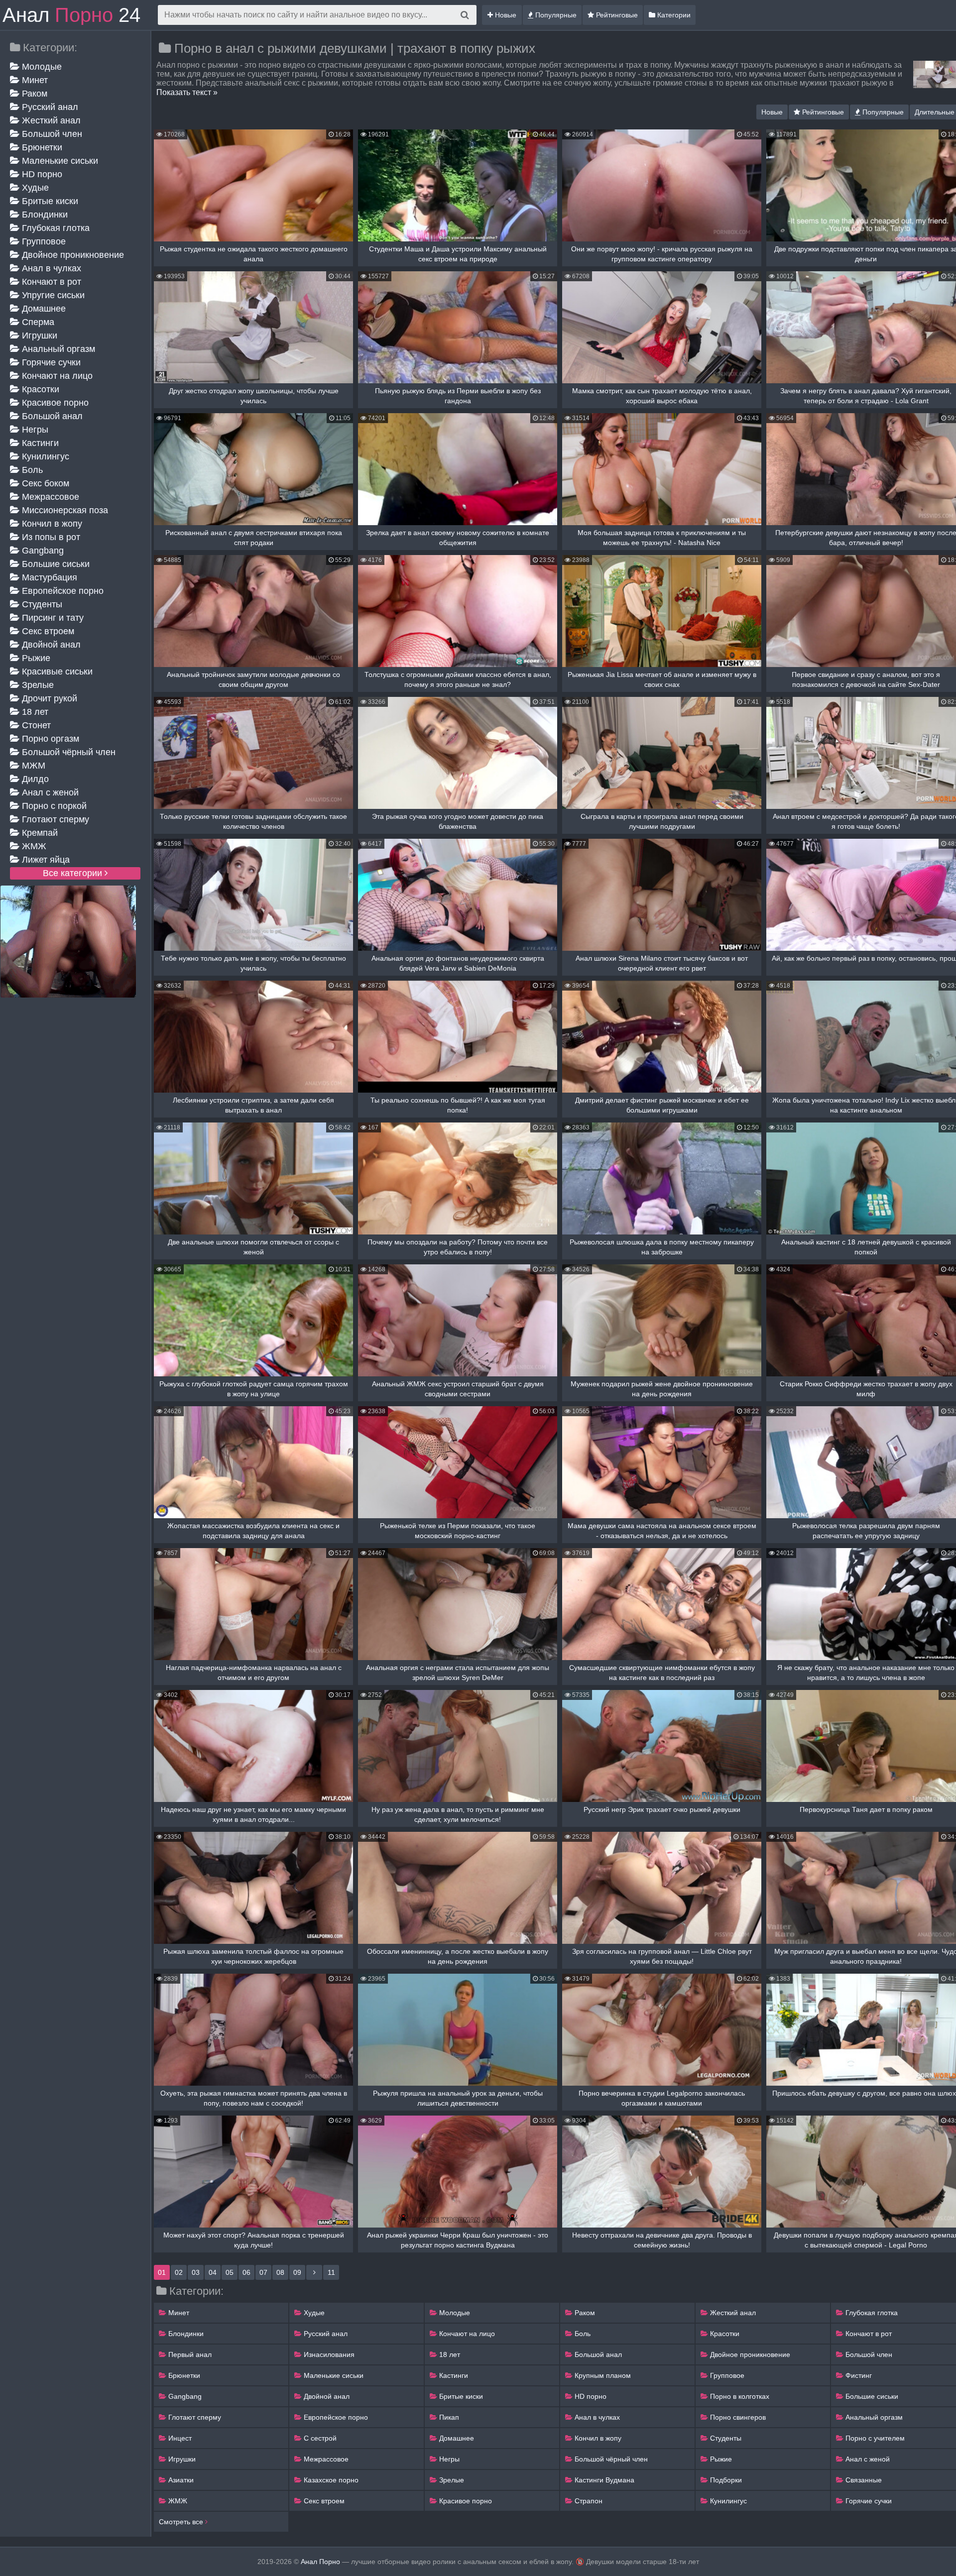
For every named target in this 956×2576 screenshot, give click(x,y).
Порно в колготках (739, 2396)
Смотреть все (182, 2522)
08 (280, 2272)
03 (196, 2272)
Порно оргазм (49, 739)
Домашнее (43, 309)
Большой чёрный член (67, 752)
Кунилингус (44, 456)
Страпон (588, 2501)
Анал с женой (49, 792)
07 (263, 2272)
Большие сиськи (55, 564)
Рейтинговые (616, 15)
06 (246, 2272)
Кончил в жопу (51, 524)
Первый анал (189, 2354)
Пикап (448, 2417)
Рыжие (35, 658)
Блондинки (44, 215)
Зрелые (37, 685)
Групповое (43, 241)
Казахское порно (330, 2480)
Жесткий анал (50, 120)
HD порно (41, 174)
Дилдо (34, 779)
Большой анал (51, 416)
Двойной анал (50, 645)
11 (331, 2272)
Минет (34, 80)
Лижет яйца (45, 860)
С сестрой (319, 2438)
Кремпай (39, 833)
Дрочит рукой (48, 698)
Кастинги (39, 443)
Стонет (35, 725)
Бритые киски (49, 201)
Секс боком (44, 483)
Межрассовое (49, 497)
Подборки (725, 2480)
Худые (34, 188)
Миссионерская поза (64, 510)
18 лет (34, 712)
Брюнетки (41, 147)
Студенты (41, 604)
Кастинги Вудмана (603, 2480)
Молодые (41, 67)
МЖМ (32, 766)
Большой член (51, 134)
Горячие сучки (50, 362)
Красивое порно (54, 403)
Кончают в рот (50, 282)
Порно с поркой (53, 806)
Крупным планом (602, 2375)
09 (297, 2272)
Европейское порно (61, 591)
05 (230, 2272)
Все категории (74, 873)
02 (179, 2272)
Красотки (39, 389)
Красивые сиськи (56, 672)
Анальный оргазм (57, 349)
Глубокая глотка (55, 228)
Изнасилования (328, 2354)
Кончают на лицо (56, 376)
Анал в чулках (50, 268)
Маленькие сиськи (59, 161)
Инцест (179, 2438)
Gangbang (42, 551)
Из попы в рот (50, 537)
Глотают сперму (54, 819)
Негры (34, 430)
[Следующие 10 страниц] (314, 2272)
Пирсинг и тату (52, 618)
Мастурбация (48, 577)
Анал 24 (71, 15)
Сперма (37, 322)
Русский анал (49, 107)
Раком (33, 94)
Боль (31, 470)
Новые (505, 15)
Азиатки (180, 2480)
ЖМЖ (33, 846)
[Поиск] (465, 15)
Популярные (555, 15)
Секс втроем (47, 631)
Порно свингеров (737, 2417)
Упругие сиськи (52, 295)
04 (213, 2272)
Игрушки (38, 336)
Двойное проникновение (72, 255)
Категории (673, 15)
